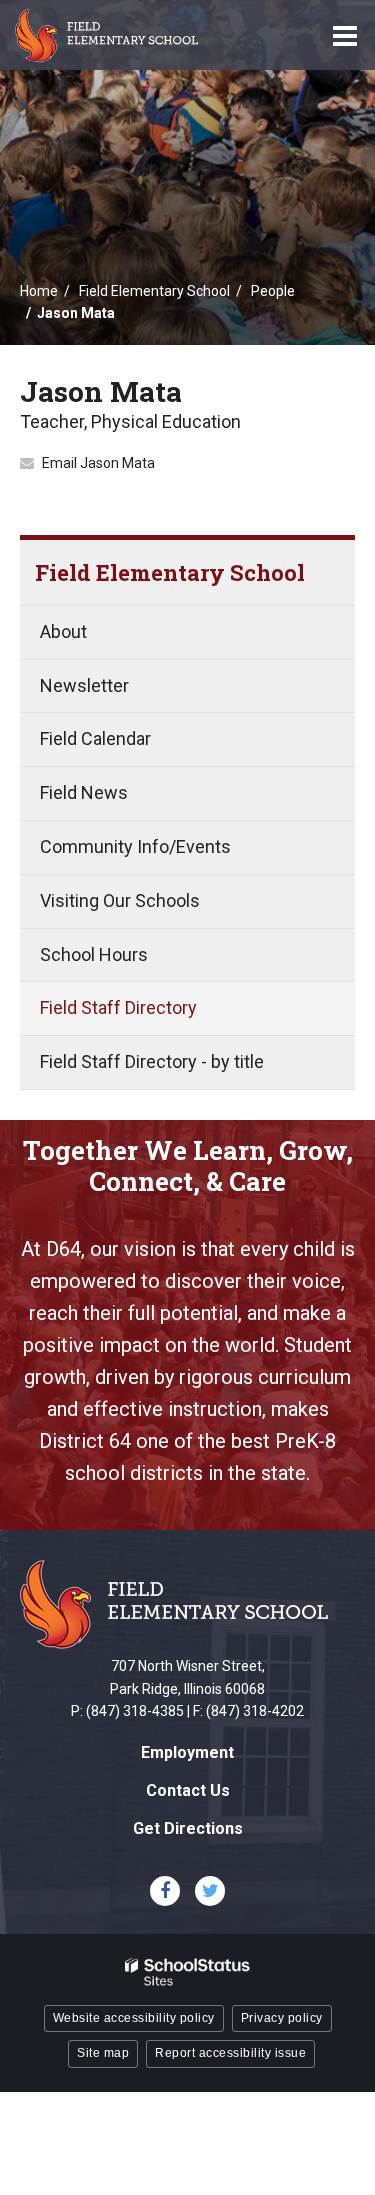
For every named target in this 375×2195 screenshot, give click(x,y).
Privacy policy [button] (282, 2018)
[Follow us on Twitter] (210, 1891)
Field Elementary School (154, 291)
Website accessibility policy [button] (134, 2018)
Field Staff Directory (118, 1007)
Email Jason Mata (98, 463)
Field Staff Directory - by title (152, 1061)
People (273, 291)
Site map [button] (103, 2053)
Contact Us (188, 1790)
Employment (187, 1752)
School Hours (94, 954)
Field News (84, 792)
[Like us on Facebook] (165, 1891)
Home (39, 291)
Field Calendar (95, 738)
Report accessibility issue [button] (230, 2053)
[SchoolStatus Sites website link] (188, 1972)
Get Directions (188, 1828)
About (63, 631)
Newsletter (84, 685)
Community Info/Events (135, 846)
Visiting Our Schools (120, 900)
